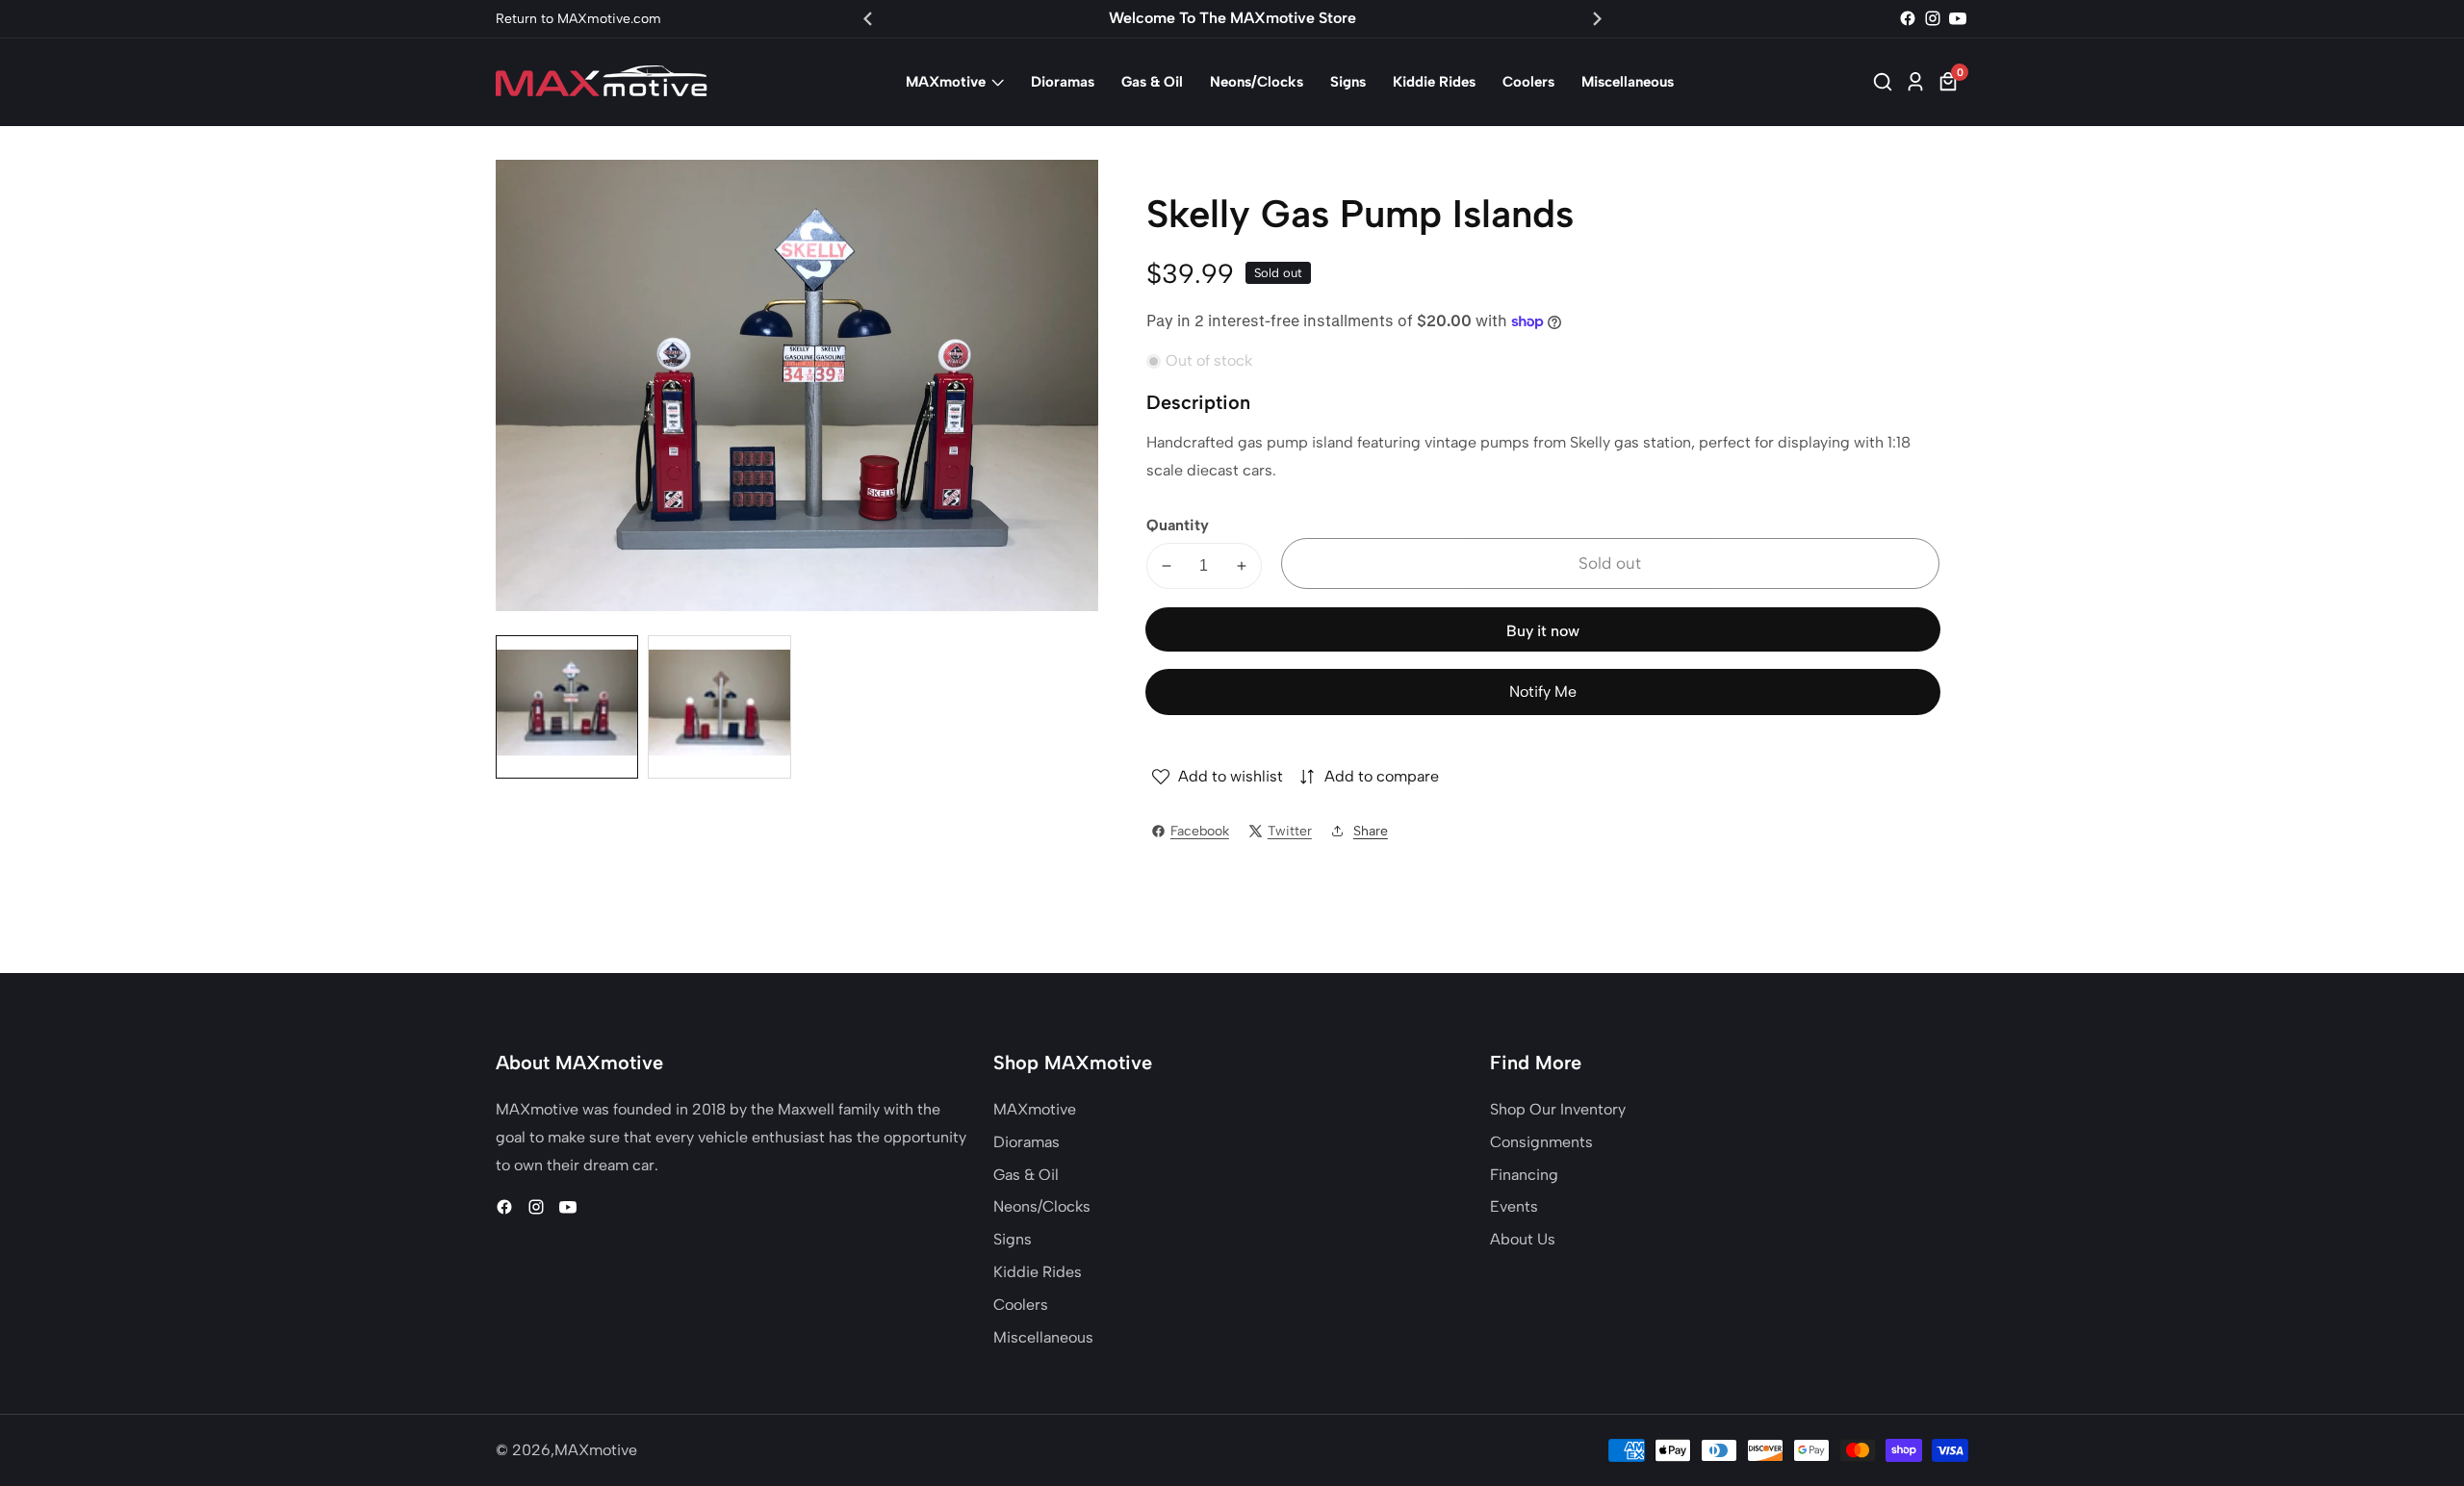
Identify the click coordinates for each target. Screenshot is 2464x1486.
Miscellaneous (1628, 82)
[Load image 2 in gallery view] (719, 706)
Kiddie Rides (1434, 82)
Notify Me (1543, 692)
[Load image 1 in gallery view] (567, 706)
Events (1514, 1206)
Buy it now (1543, 631)
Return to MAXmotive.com (578, 19)
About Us (1523, 1239)
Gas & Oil (1152, 82)
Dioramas (1063, 82)
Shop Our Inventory (1558, 1109)
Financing (1524, 1175)
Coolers (1528, 82)
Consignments (1541, 1142)
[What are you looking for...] (1886, 82)
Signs (1348, 82)
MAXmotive (946, 82)
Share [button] (1371, 831)
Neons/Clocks (1257, 82)
